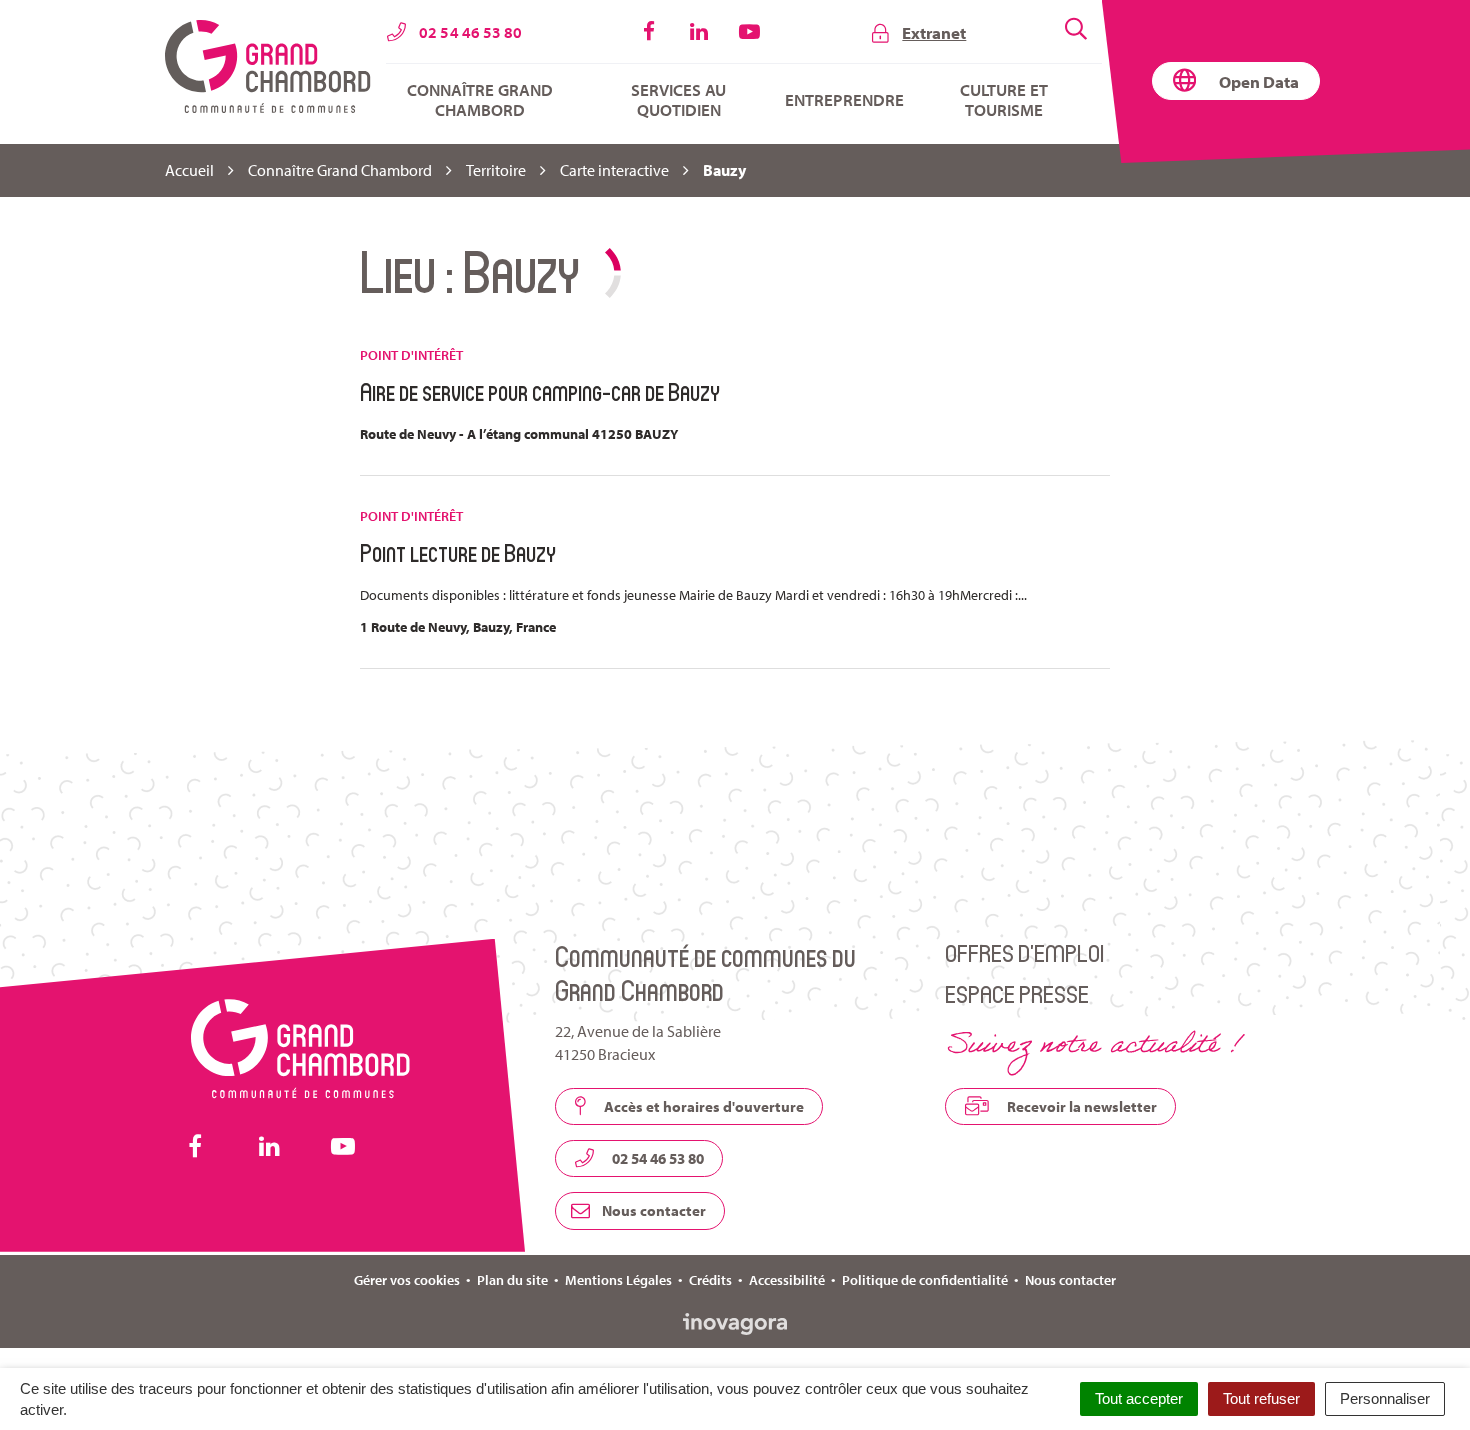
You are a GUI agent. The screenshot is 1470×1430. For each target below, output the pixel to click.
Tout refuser (1261, 1398)
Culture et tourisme (1004, 100)
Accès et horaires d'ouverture (702, 1106)
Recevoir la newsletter (1080, 1106)
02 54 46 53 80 (656, 1158)
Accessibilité (787, 1280)
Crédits (710, 1280)
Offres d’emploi (1024, 952)
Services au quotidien (678, 100)
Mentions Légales (618, 1280)
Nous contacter (652, 1210)
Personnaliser (1385, 1398)
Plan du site (512, 1280)
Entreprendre (844, 100)
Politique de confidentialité (925, 1280)
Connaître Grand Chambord (480, 100)
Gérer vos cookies (407, 1280)
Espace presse (1017, 993)
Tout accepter (1139, 1398)
